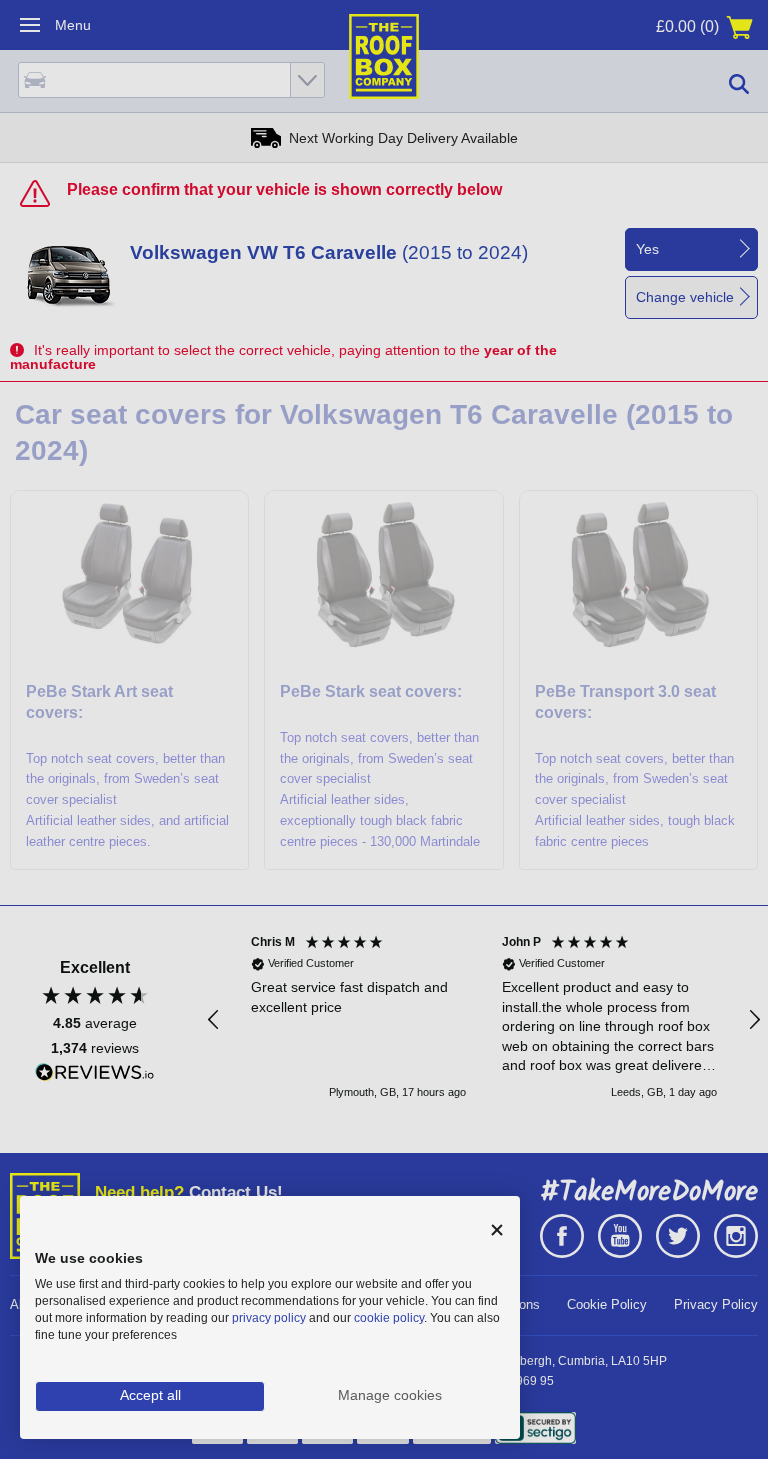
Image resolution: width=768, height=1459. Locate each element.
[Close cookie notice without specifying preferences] (497, 1230)
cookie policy (389, 1318)
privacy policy (269, 1318)
